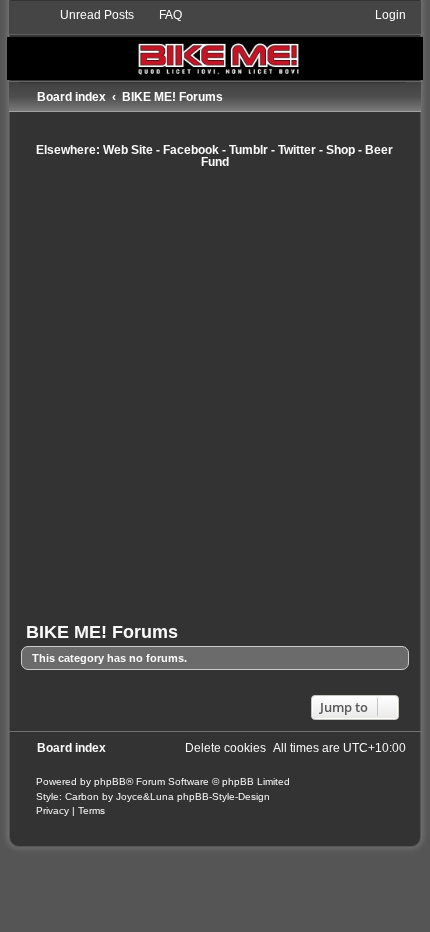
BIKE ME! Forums (102, 632)
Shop (340, 150)
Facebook (191, 150)
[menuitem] (88, 15)
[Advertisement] (215, 395)
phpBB (110, 781)
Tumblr (248, 150)
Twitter (297, 150)
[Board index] (215, 43)
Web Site (128, 150)
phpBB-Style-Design (223, 796)
